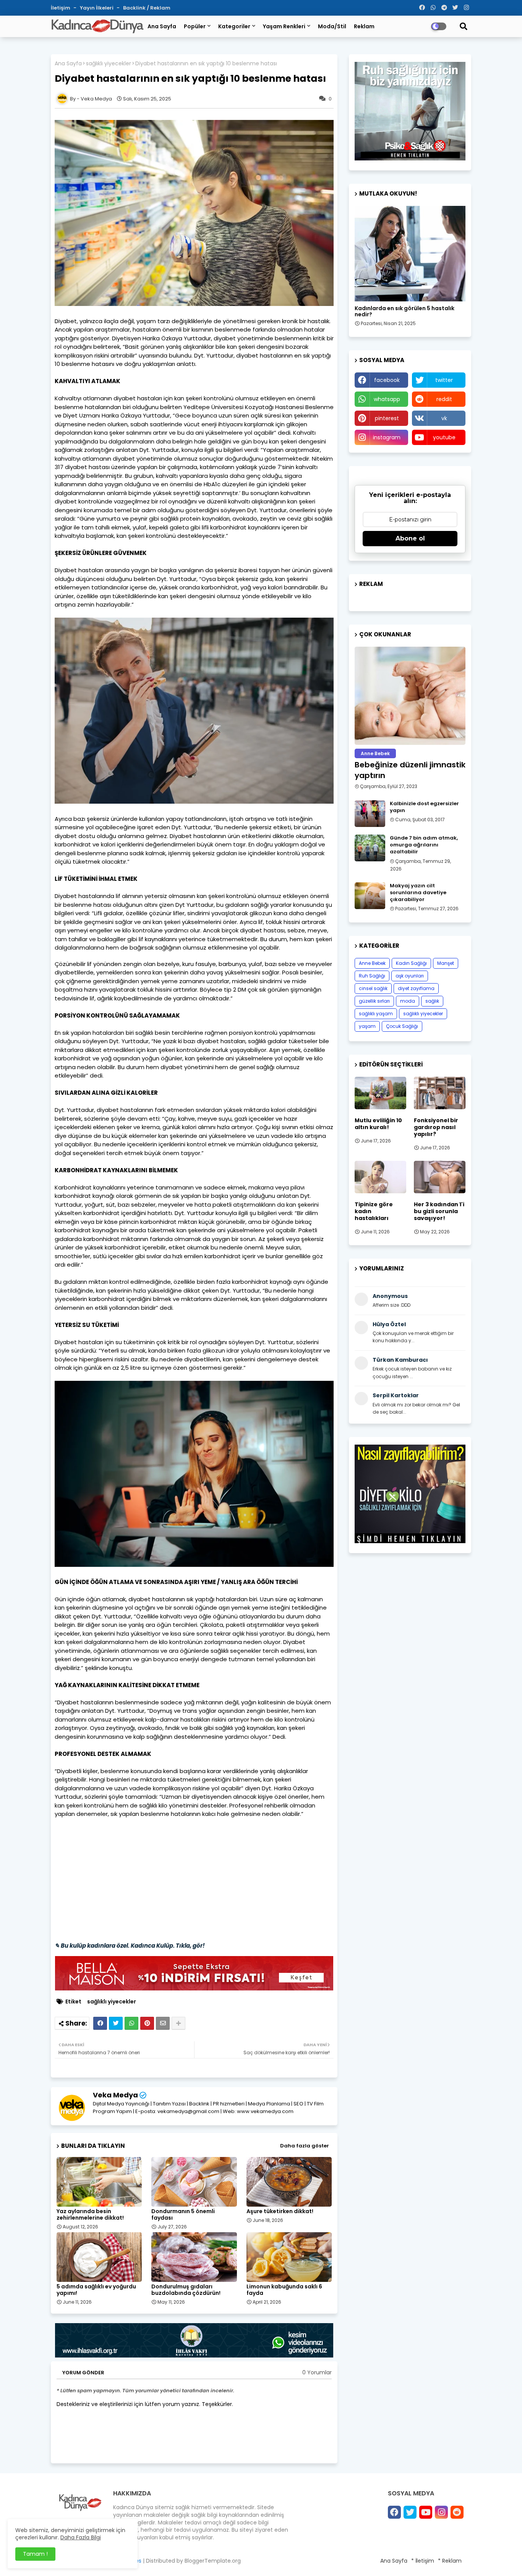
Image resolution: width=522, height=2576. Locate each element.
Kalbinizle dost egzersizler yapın (424, 807)
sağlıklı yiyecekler (109, 64)
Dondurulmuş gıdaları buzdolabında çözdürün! (186, 2290)
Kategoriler (234, 26)
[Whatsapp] (131, 2023)
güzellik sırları (374, 1001)
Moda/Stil (332, 26)
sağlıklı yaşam (376, 1014)
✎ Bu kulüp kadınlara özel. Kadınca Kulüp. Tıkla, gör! (130, 1946)
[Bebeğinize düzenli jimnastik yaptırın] (410, 696)
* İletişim (423, 2561)
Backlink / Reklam (147, 8)
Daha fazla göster (305, 2146)
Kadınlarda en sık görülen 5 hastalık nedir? (404, 312)
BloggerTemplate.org (213, 2561)
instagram (387, 437)
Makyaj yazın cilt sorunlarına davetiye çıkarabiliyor (418, 893)
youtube (444, 437)
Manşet (446, 963)
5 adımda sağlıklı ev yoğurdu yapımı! (96, 2290)
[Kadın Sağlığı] (410, 254)
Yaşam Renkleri (284, 26)
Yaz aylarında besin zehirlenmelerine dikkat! (90, 2215)
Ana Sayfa (162, 26)
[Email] (163, 2023)
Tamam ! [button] (35, 2554)
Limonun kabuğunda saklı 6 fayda (284, 2290)
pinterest (387, 418)
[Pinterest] (147, 2023)
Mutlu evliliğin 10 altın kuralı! (378, 1124)
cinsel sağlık (373, 988)
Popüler (195, 26)
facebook (387, 380)
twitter (444, 380)
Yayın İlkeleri (97, 8)
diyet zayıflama (416, 988)
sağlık (432, 1001)
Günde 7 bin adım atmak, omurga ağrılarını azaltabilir (424, 845)
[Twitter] (116, 2023)
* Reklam (450, 2561)
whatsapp (387, 399)
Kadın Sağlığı (411, 963)
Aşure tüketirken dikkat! (280, 2211)
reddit (444, 399)
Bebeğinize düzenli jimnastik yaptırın (410, 770)
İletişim (61, 8)
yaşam (367, 1026)
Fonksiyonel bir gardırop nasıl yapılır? (436, 1127)
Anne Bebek (372, 963)
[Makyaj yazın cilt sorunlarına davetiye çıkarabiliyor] (370, 896)
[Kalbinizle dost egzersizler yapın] (370, 814)
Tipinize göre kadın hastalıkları (374, 1211)
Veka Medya (115, 2095)
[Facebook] (100, 2023)
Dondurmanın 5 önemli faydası (183, 2215)
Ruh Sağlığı (372, 976)
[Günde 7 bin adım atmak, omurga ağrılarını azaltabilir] (370, 848)
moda (408, 1001)
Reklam (364, 26)
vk (444, 418)
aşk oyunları (410, 976)
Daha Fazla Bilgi (81, 2537)
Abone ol (410, 538)
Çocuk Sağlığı (402, 1026)
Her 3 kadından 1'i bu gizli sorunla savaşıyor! (439, 1211)
